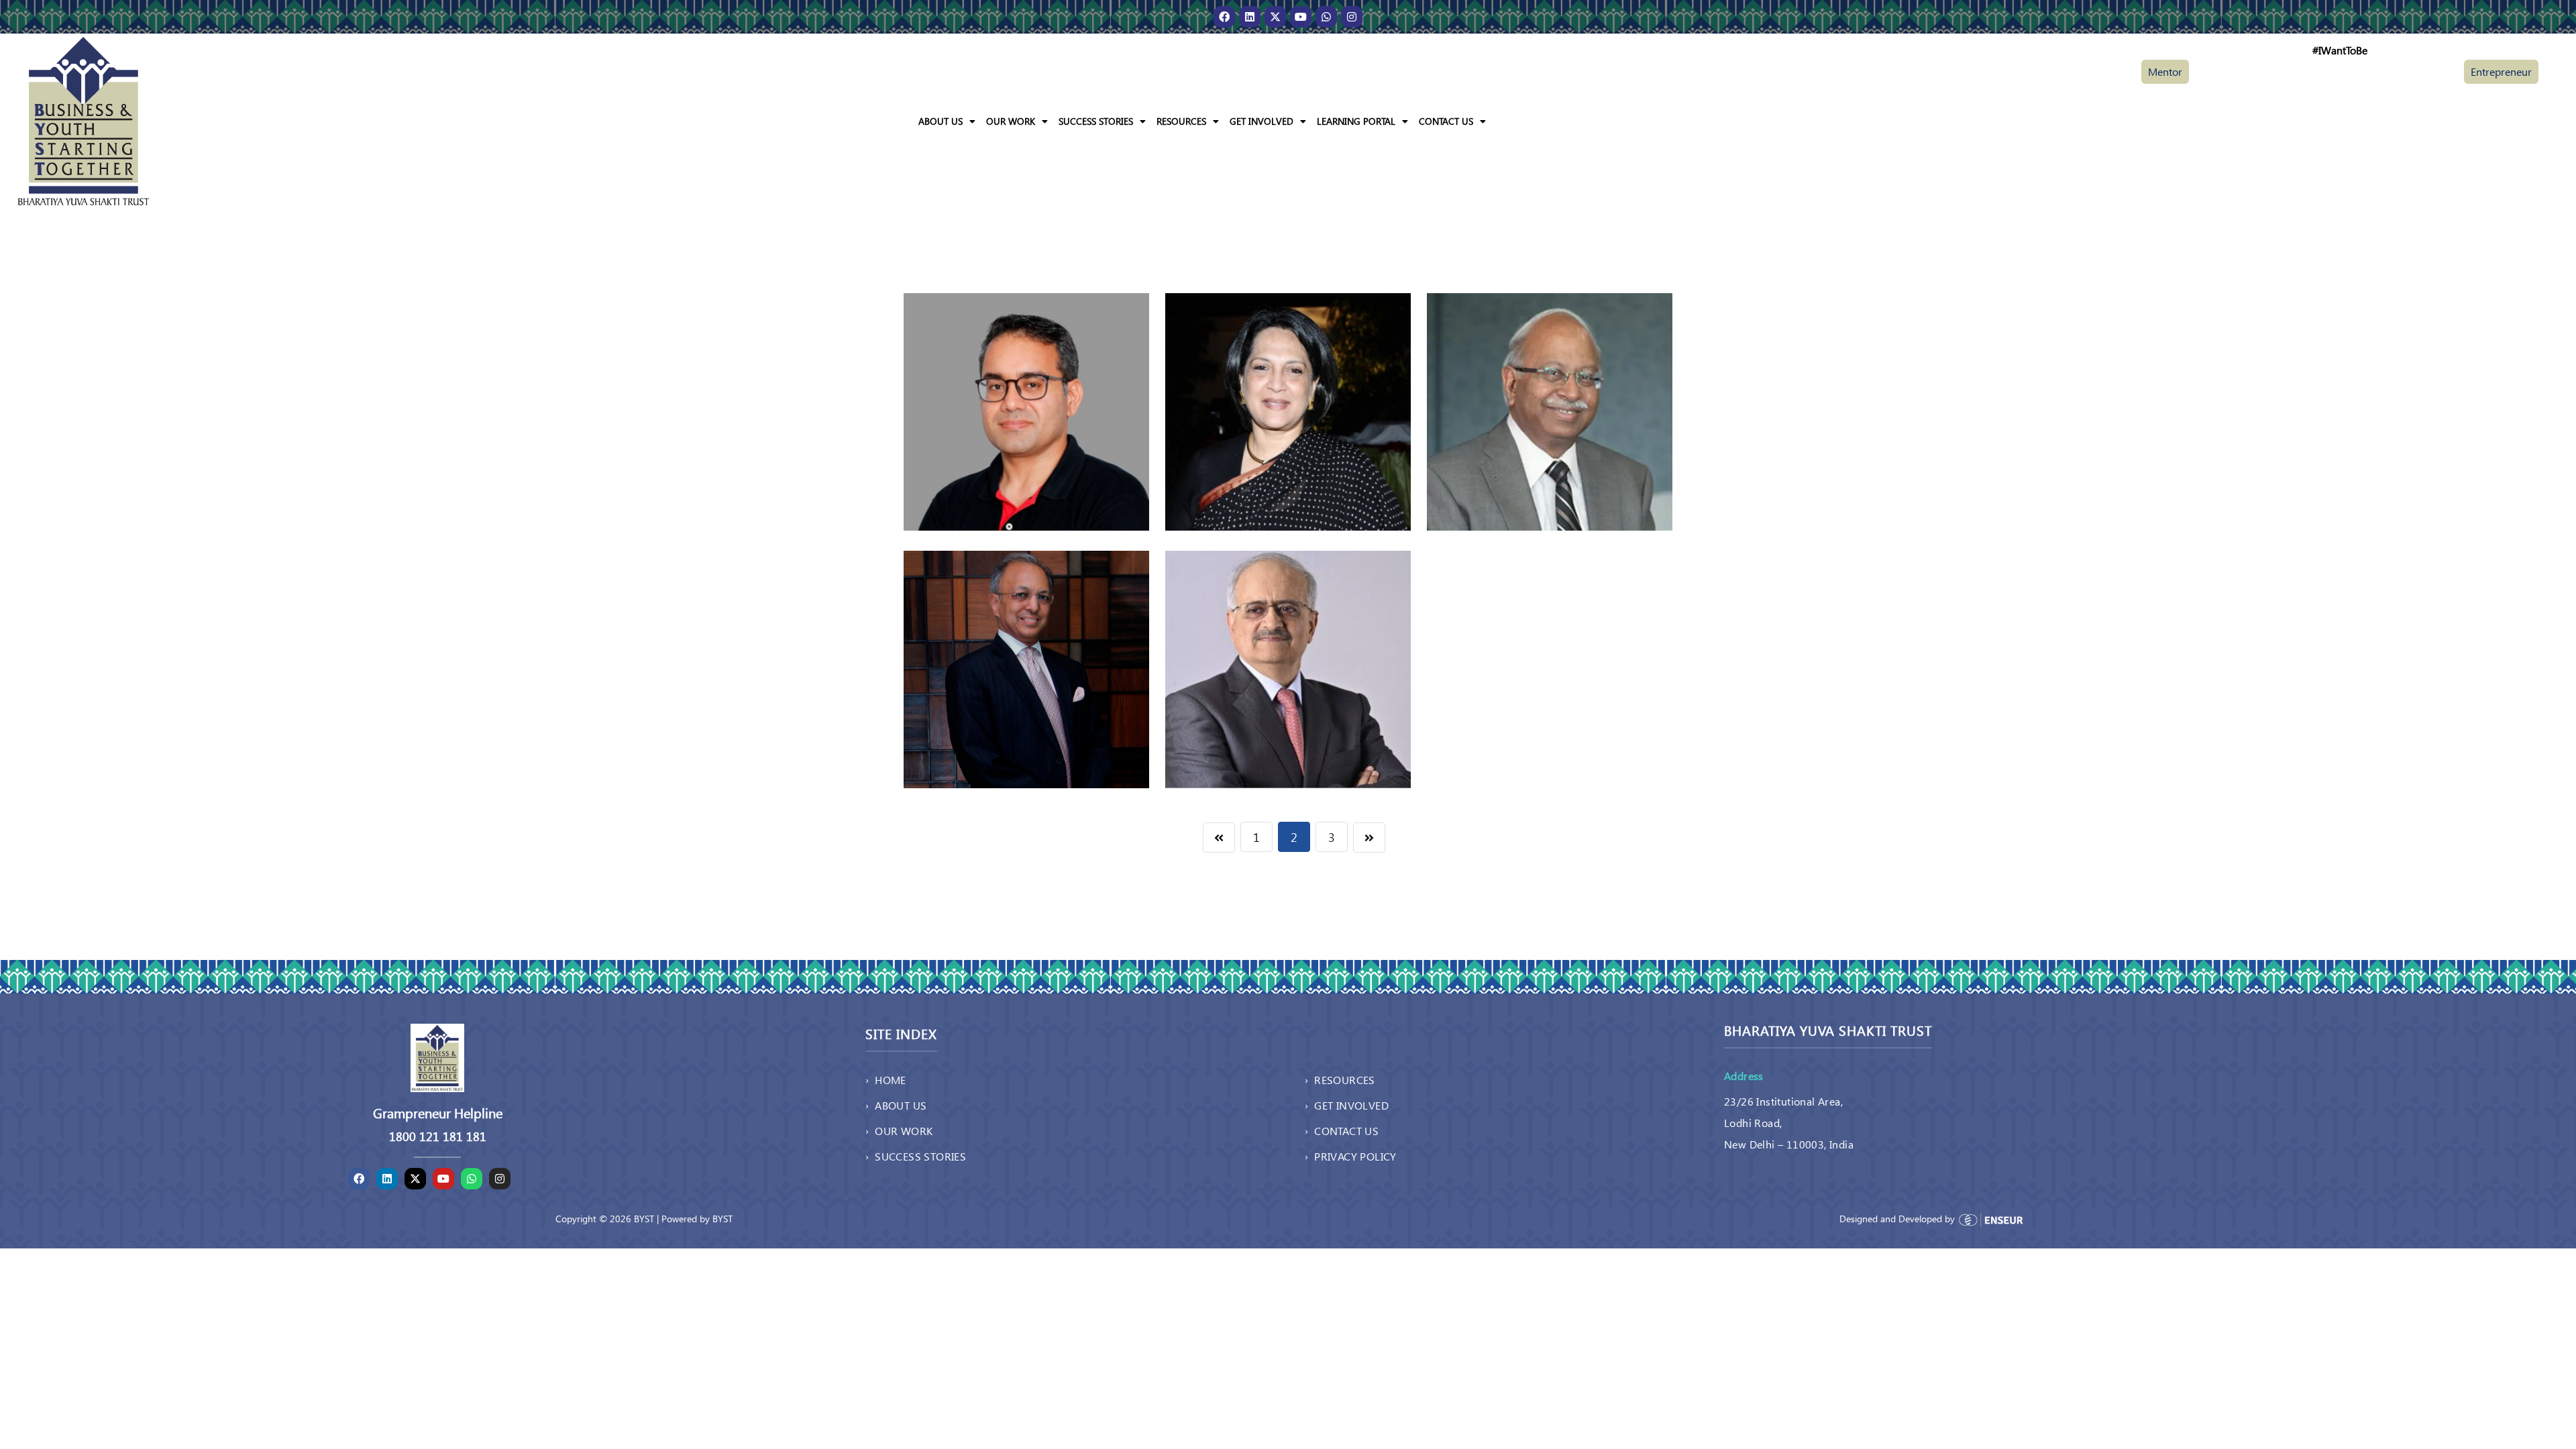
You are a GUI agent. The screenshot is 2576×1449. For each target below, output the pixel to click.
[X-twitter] (1275, 17)
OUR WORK (1011, 121)
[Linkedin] (1250, 17)
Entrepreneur (2501, 71)
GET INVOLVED (1262, 121)
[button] (947, 121)
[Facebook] (1224, 17)
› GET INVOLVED (1347, 1105)
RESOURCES (1181, 121)
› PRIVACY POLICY (1351, 1156)
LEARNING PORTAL (1356, 121)
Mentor (2165, 71)
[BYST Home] (84, 120)
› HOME (886, 1080)
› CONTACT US (1342, 1131)
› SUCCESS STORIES (916, 1156)
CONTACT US (1446, 121)
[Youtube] (1301, 17)
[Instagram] (1352, 17)
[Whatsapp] (1326, 17)
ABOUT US (941, 121)
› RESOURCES (1340, 1080)
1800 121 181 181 (438, 1136)
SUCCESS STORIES (1096, 121)
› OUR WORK (899, 1131)
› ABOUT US (896, 1105)
